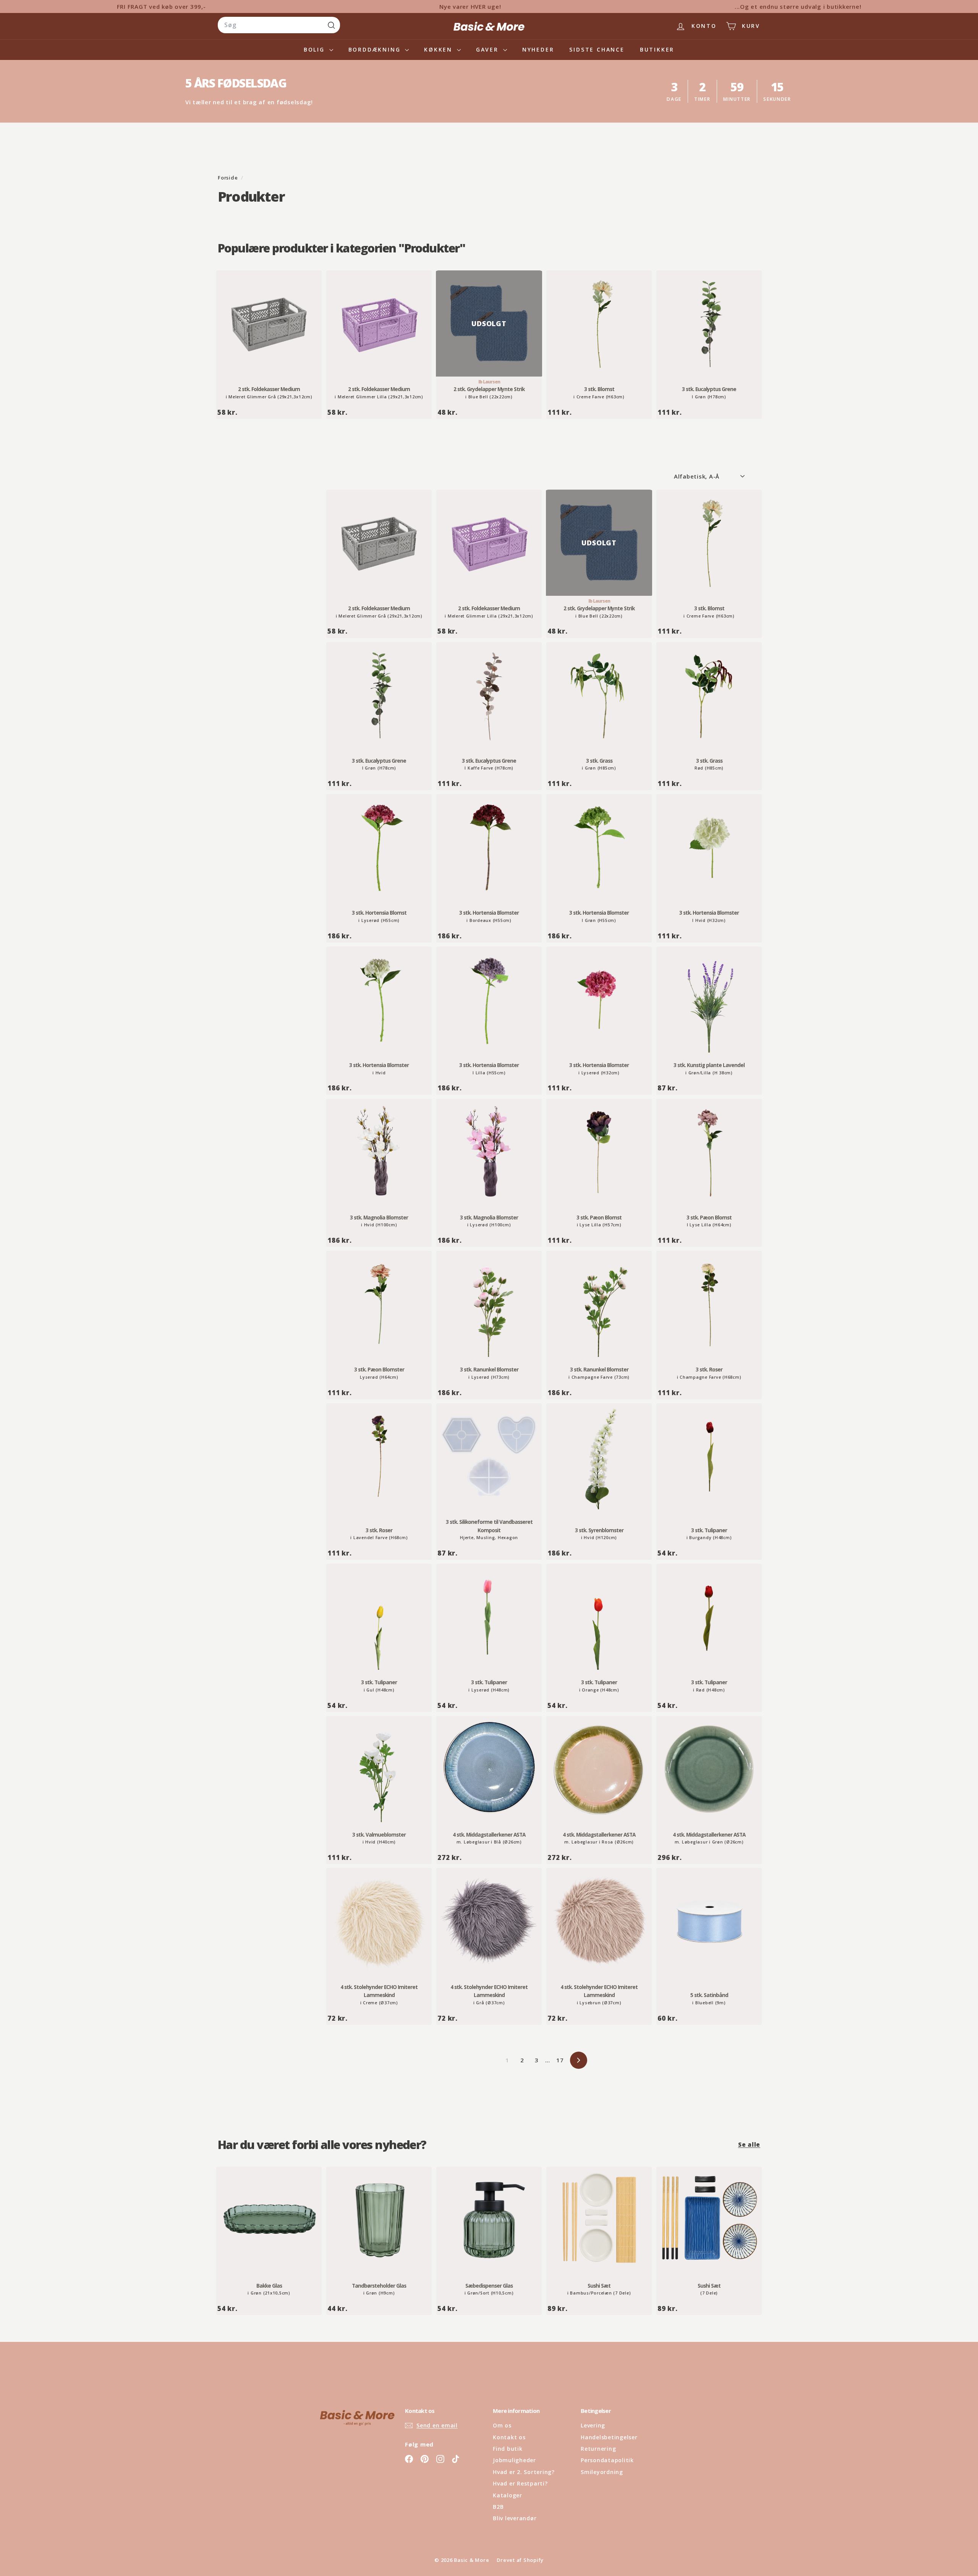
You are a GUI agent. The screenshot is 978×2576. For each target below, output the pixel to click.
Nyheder (538, 49)
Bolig (316, 49)
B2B (498, 2507)
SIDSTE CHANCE (597, 49)
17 (560, 2060)
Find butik (508, 2449)
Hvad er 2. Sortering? (524, 2472)
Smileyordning (602, 2472)
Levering (593, 2425)
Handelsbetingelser (609, 2437)
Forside (228, 178)
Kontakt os (509, 2437)
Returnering (598, 2449)
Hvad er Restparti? (520, 2483)
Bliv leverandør (515, 2518)
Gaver (489, 49)
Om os (502, 2425)
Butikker (657, 49)
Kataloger (508, 2495)
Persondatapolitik (607, 2460)
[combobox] (279, 25)
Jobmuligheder (514, 2460)
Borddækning (376, 49)
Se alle (749, 2144)
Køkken (440, 49)
